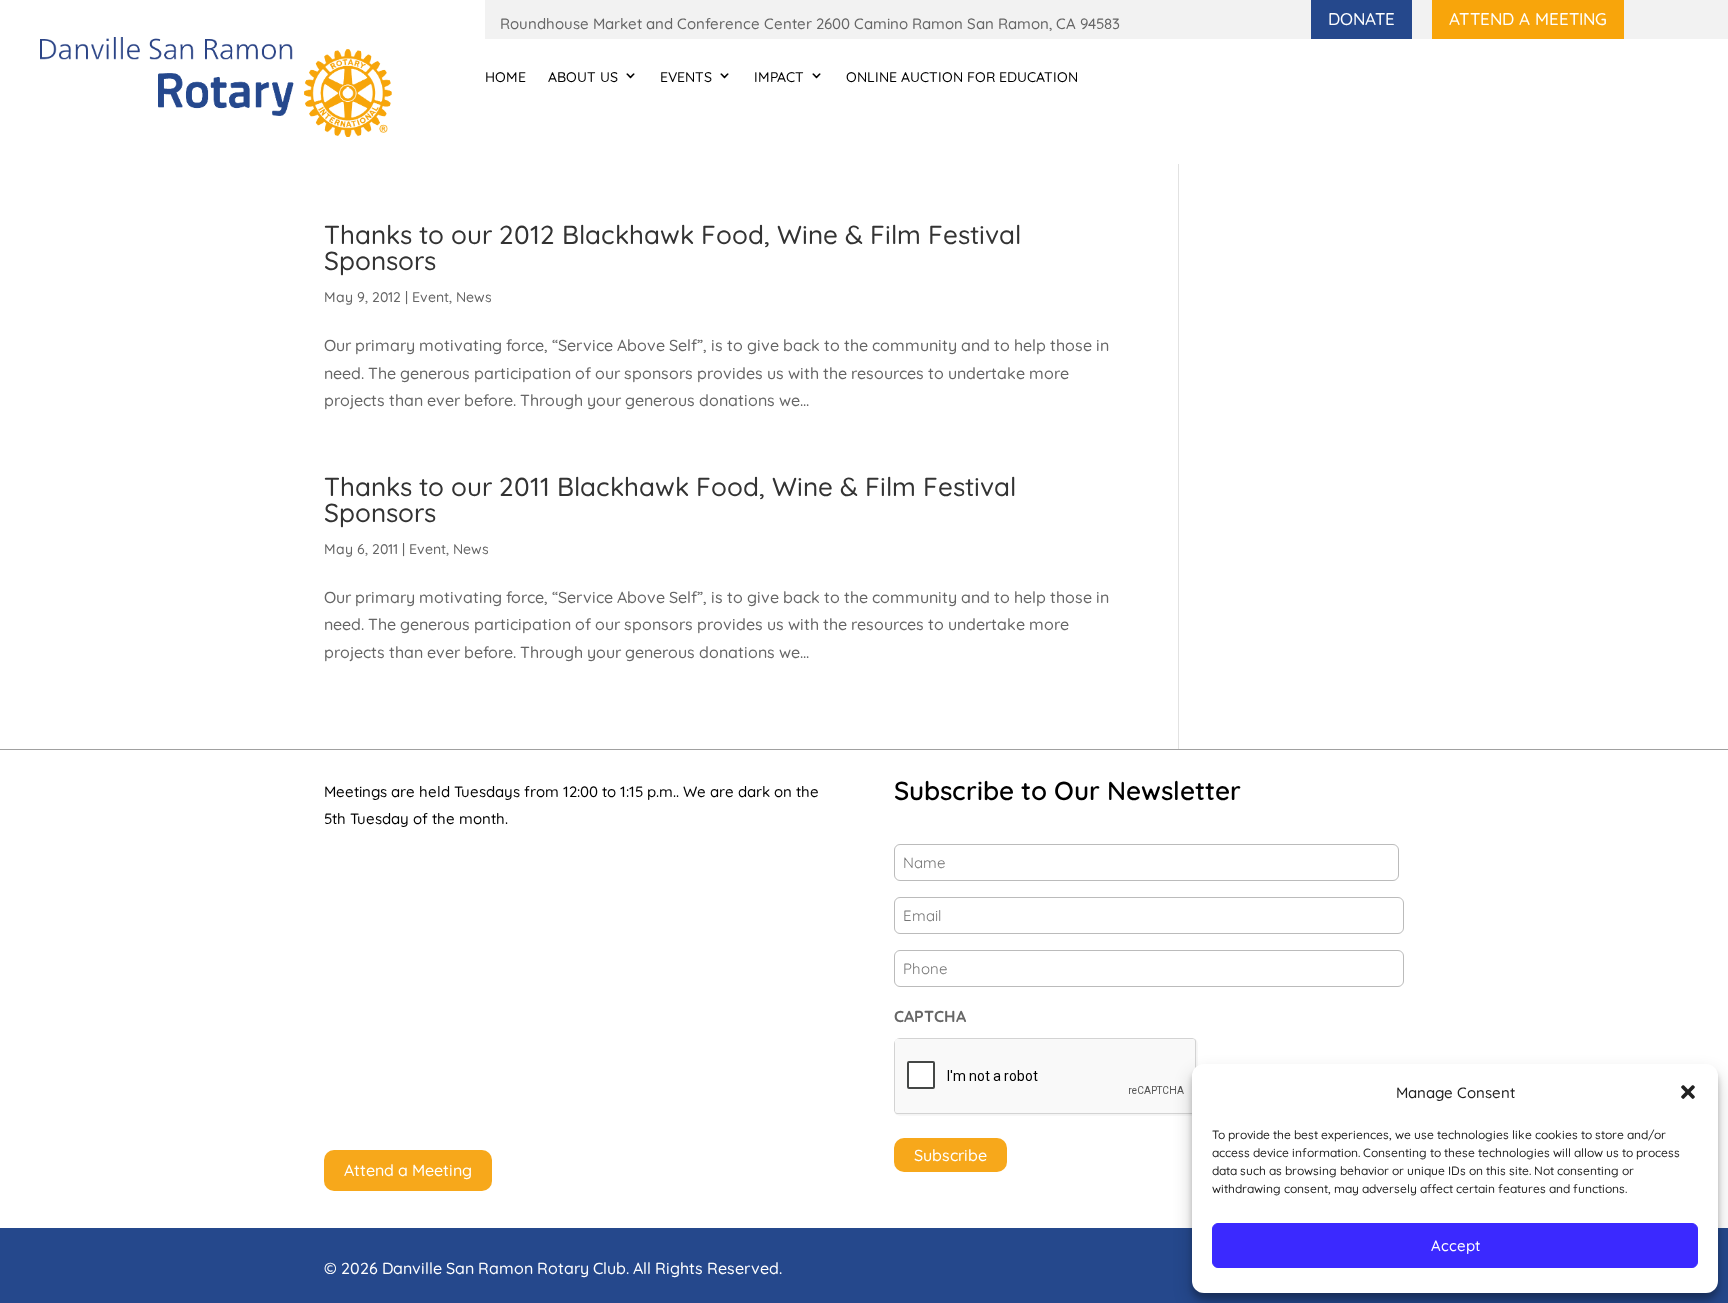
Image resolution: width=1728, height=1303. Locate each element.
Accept (1455, 1245)
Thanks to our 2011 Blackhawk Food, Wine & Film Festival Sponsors (670, 499)
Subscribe (950, 1155)
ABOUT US (583, 77)
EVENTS (686, 77)
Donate (1361, 18)
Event (430, 297)
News (474, 297)
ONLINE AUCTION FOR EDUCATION (962, 77)
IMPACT (779, 77)
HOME (505, 77)
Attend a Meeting (1528, 18)
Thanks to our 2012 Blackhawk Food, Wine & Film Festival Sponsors (672, 247)
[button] (1688, 1092)
